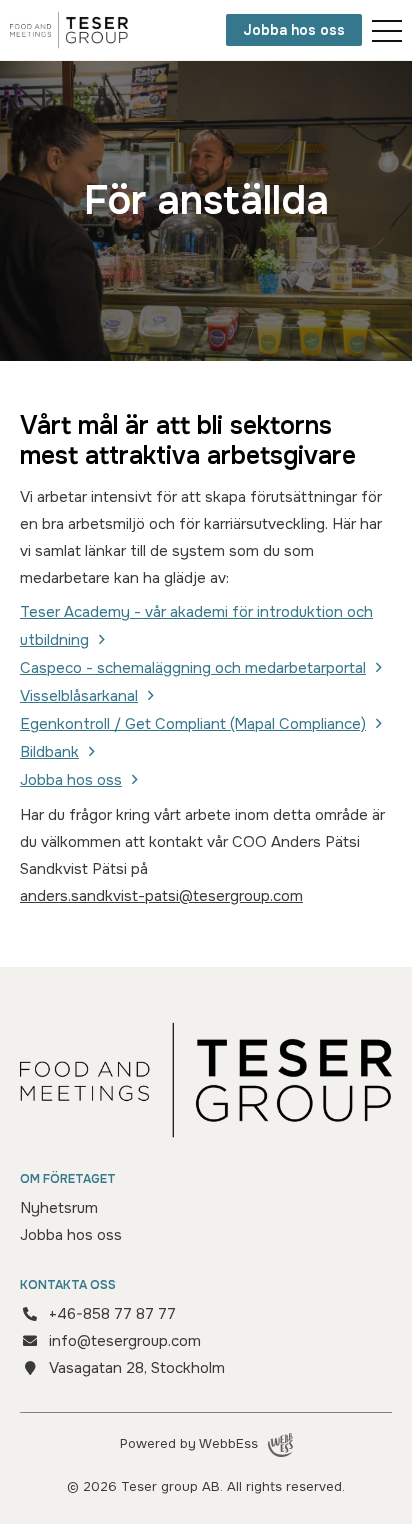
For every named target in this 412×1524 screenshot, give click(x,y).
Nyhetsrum (59, 1208)
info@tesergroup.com (125, 1341)
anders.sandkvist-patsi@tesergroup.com (161, 896)
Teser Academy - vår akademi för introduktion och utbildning (196, 626)
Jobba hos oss (294, 30)
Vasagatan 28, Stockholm (137, 1368)
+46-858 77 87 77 (112, 1314)
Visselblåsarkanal (79, 696)
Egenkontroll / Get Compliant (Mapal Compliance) (193, 724)
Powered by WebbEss (189, 1443)
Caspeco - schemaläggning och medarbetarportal (193, 668)
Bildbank (49, 752)
